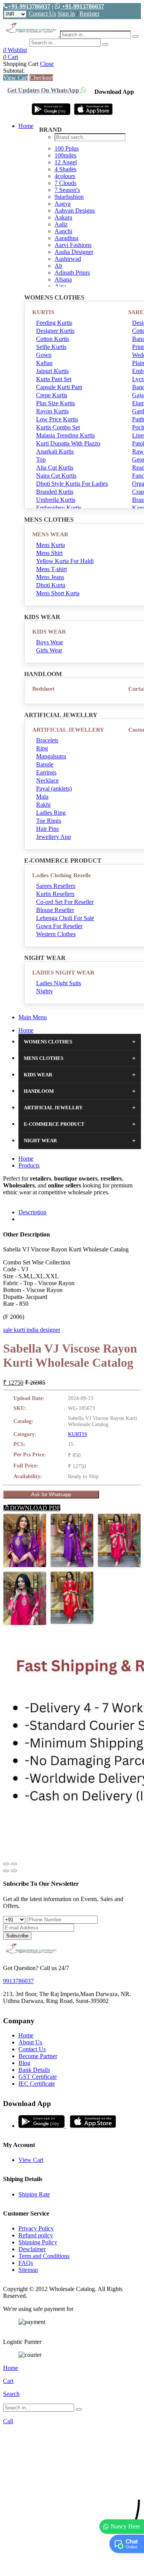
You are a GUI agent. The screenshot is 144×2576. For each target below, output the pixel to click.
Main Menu (33, 1017)
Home (26, 126)
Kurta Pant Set (54, 379)
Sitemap (28, 2270)
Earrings (46, 772)
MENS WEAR (50, 534)
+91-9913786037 (29, 6)
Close (47, 64)
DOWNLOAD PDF (34, 1508)
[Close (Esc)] (6, 1864)
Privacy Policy (36, 2228)
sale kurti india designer (32, 1330)
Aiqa (60, 286)
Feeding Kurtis (54, 323)
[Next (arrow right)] (14, 1871)
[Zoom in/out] (14, 1864)
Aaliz (61, 224)
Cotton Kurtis (53, 339)
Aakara (63, 217)
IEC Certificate (37, 2084)
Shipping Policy (38, 2242)
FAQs (26, 2263)
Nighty (45, 991)
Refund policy (36, 2235)
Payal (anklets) (54, 789)
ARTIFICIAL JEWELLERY (68, 730)
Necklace (47, 780)
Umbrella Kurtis (56, 500)
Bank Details (34, 2070)
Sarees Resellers (56, 886)
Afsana (63, 279)
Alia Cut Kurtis (55, 468)
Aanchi (63, 231)
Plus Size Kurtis (55, 403)
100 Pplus (67, 148)
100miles (65, 155)
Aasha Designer (74, 252)
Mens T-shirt (51, 569)
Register (89, 14)
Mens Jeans (50, 577)
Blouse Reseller (55, 910)
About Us (30, 2042)
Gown (44, 355)
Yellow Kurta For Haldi (65, 561)
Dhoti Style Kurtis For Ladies (72, 484)
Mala (42, 797)
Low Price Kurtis (57, 419)
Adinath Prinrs (72, 273)
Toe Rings (49, 821)
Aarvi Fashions (73, 245)
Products (29, 1165)
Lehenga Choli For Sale (65, 918)
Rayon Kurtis (52, 411)
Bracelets (47, 740)
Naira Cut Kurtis (56, 476)
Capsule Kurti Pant (59, 387)
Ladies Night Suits (59, 983)
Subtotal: (14, 71)
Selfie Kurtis (51, 347)
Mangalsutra (51, 756)
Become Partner (38, 2056)
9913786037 (18, 1981)
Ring (42, 748)
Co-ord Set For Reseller (65, 902)
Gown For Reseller (59, 926)
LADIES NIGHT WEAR (63, 973)
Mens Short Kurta (58, 593)
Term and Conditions (44, 2256)
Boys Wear (50, 642)
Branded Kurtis (55, 492)
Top (41, 459)
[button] (72, 2566)
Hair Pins (47, 829)
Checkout (41, 78)
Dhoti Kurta (51, 585)
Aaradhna (66, 238)
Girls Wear (49, 650)
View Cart (16, 78)
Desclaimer (32, 2249)
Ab (58, 266)
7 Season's (67, 190)
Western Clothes (56, 934)
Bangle (45, 764)
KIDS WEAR (49, 632)
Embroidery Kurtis (59, 508)
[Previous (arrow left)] (6, 1871)
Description (32, 1212)
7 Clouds (65, 183)
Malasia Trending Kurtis (65, 435)
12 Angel (66, 162)
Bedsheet (43, 689)
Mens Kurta (50, 545)
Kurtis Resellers (55, 894)
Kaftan (44, 363)
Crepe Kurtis (52, 395)
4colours (65, 176)
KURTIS (43, 312)
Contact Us (42, 14)
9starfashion (69, 197)
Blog (24, 2063)
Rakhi (43, 805)
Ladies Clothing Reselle (62, 875)
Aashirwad (68, 259)
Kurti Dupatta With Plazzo (68, 443)
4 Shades (65, 169)
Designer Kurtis (55, 331)
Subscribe (17, 1936)
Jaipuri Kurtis (52, 371)
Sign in (66, 14)
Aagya (63, 204)
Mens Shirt (49, 553)
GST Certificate (38, 2077)
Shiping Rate (34, 2194)
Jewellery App (54, 837)
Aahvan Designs (75, 210)
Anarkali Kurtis (55, 451)
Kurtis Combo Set (58, 427)
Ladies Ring (51, 813)
